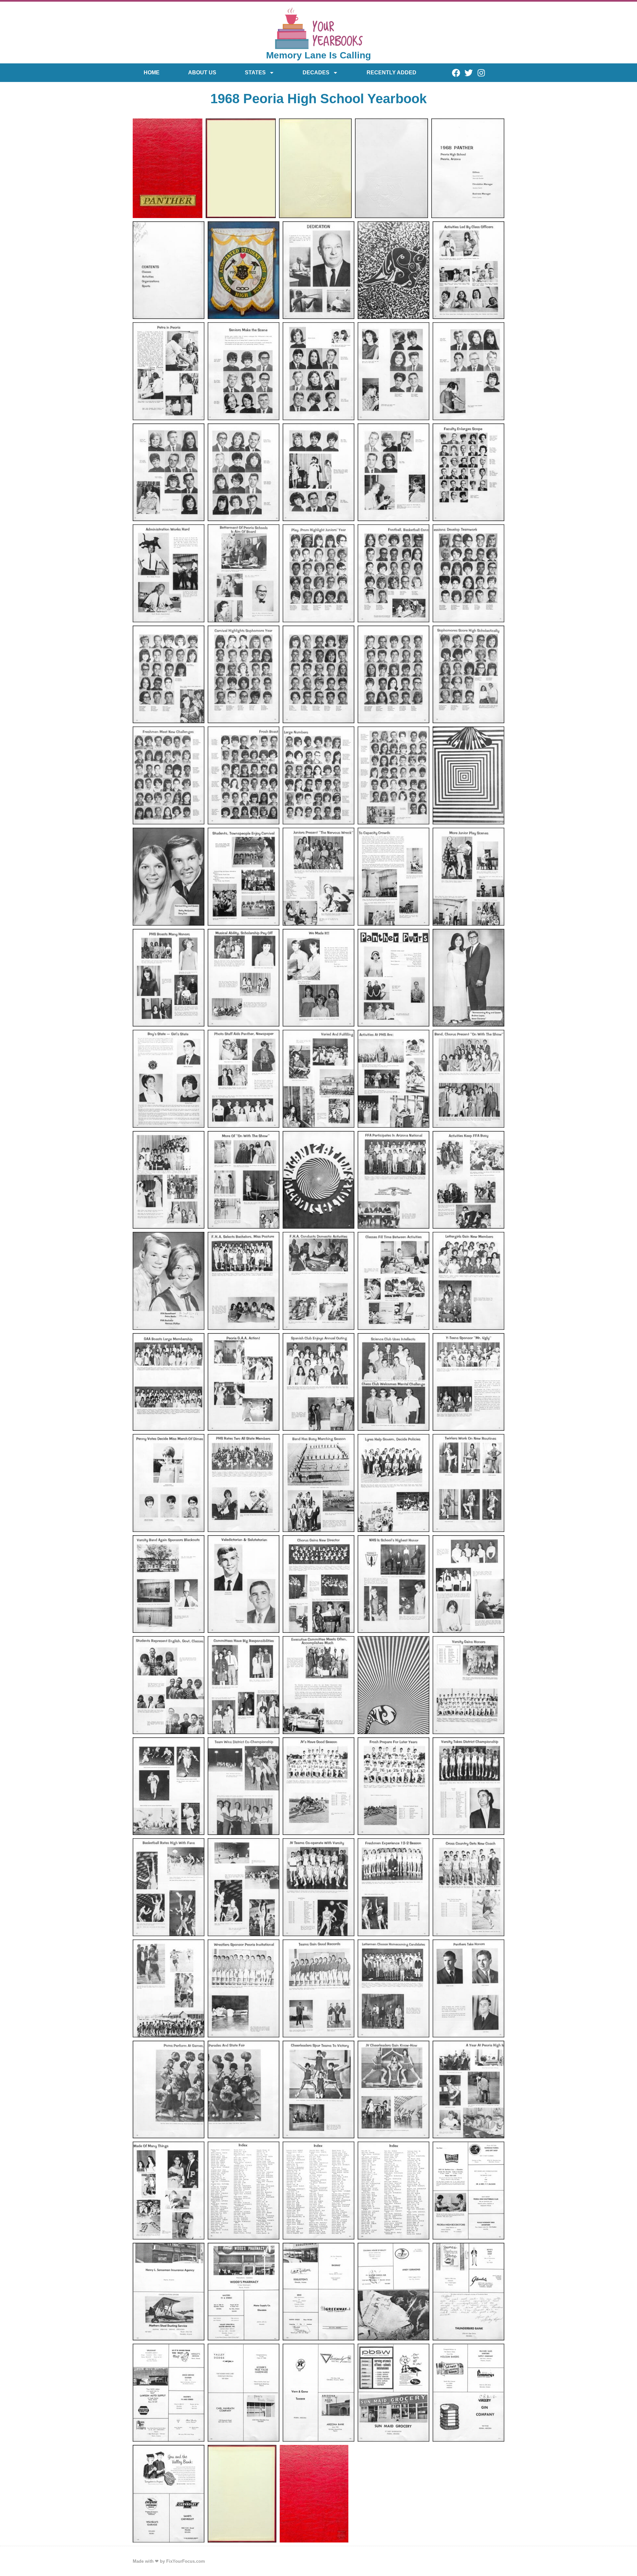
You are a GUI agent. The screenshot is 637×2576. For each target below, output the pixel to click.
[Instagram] (481, 73)
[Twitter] (468, 73)
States (255, 73)
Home (152, 73)
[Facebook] (456, 73)
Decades (316, 73)
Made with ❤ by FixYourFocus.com (169, 2561)
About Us (202, 73)
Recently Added (391, 73)
